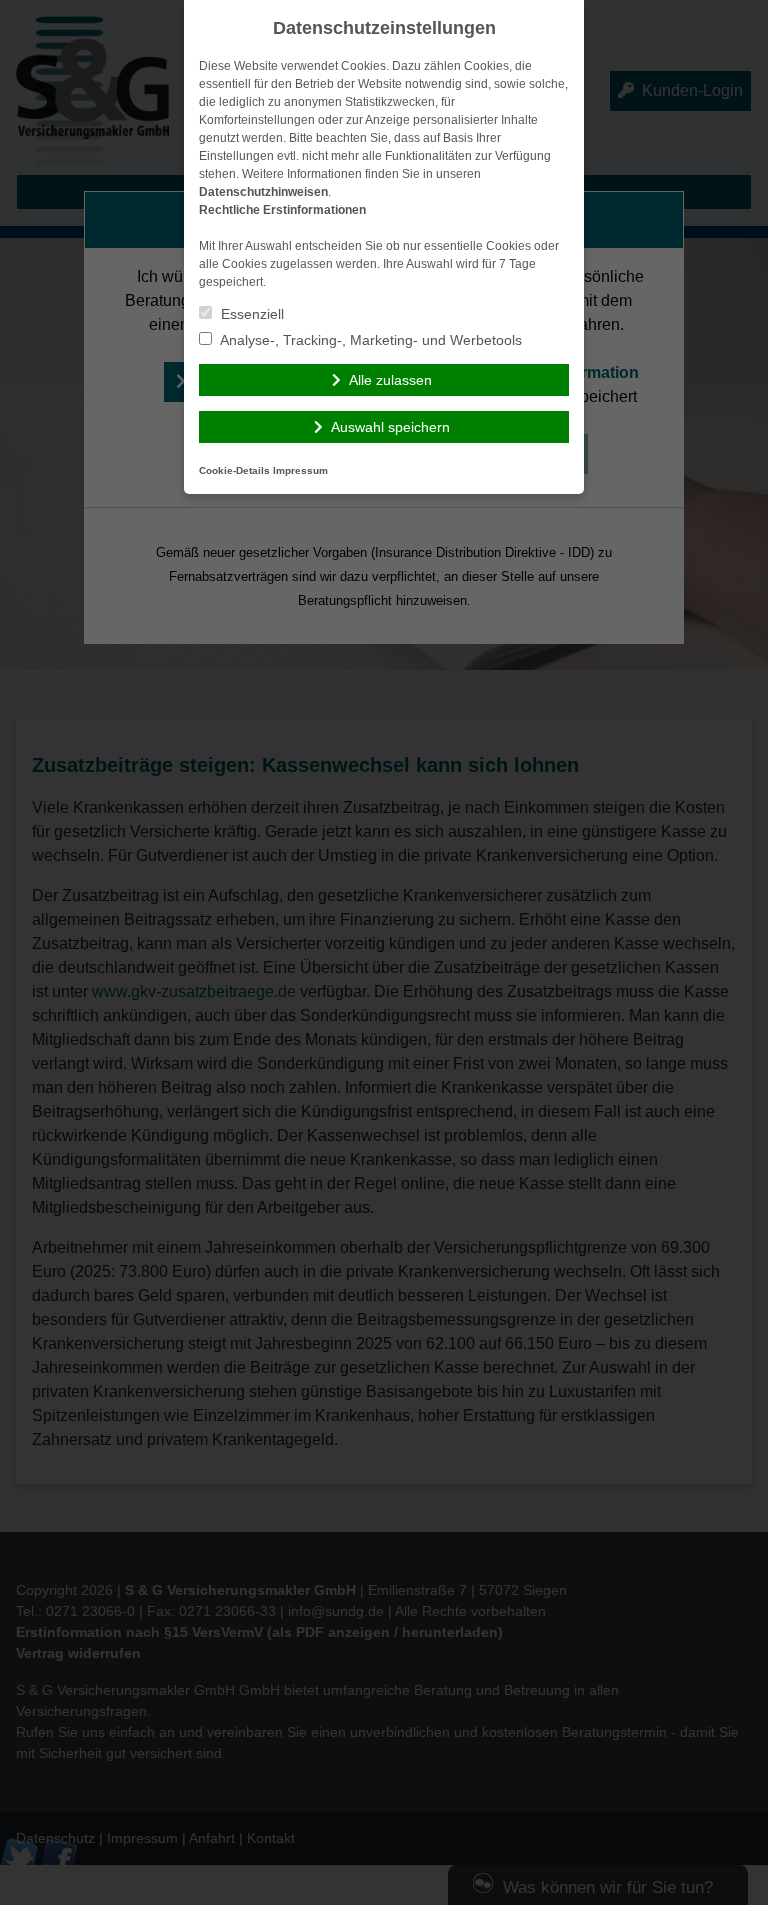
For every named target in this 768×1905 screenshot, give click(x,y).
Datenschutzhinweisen (263, 192)
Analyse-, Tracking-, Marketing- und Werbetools (369, 340)
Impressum (300, 470)
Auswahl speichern (390, 427)
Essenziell (250, 314)
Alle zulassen (390, 380)
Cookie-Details (234, 470)
